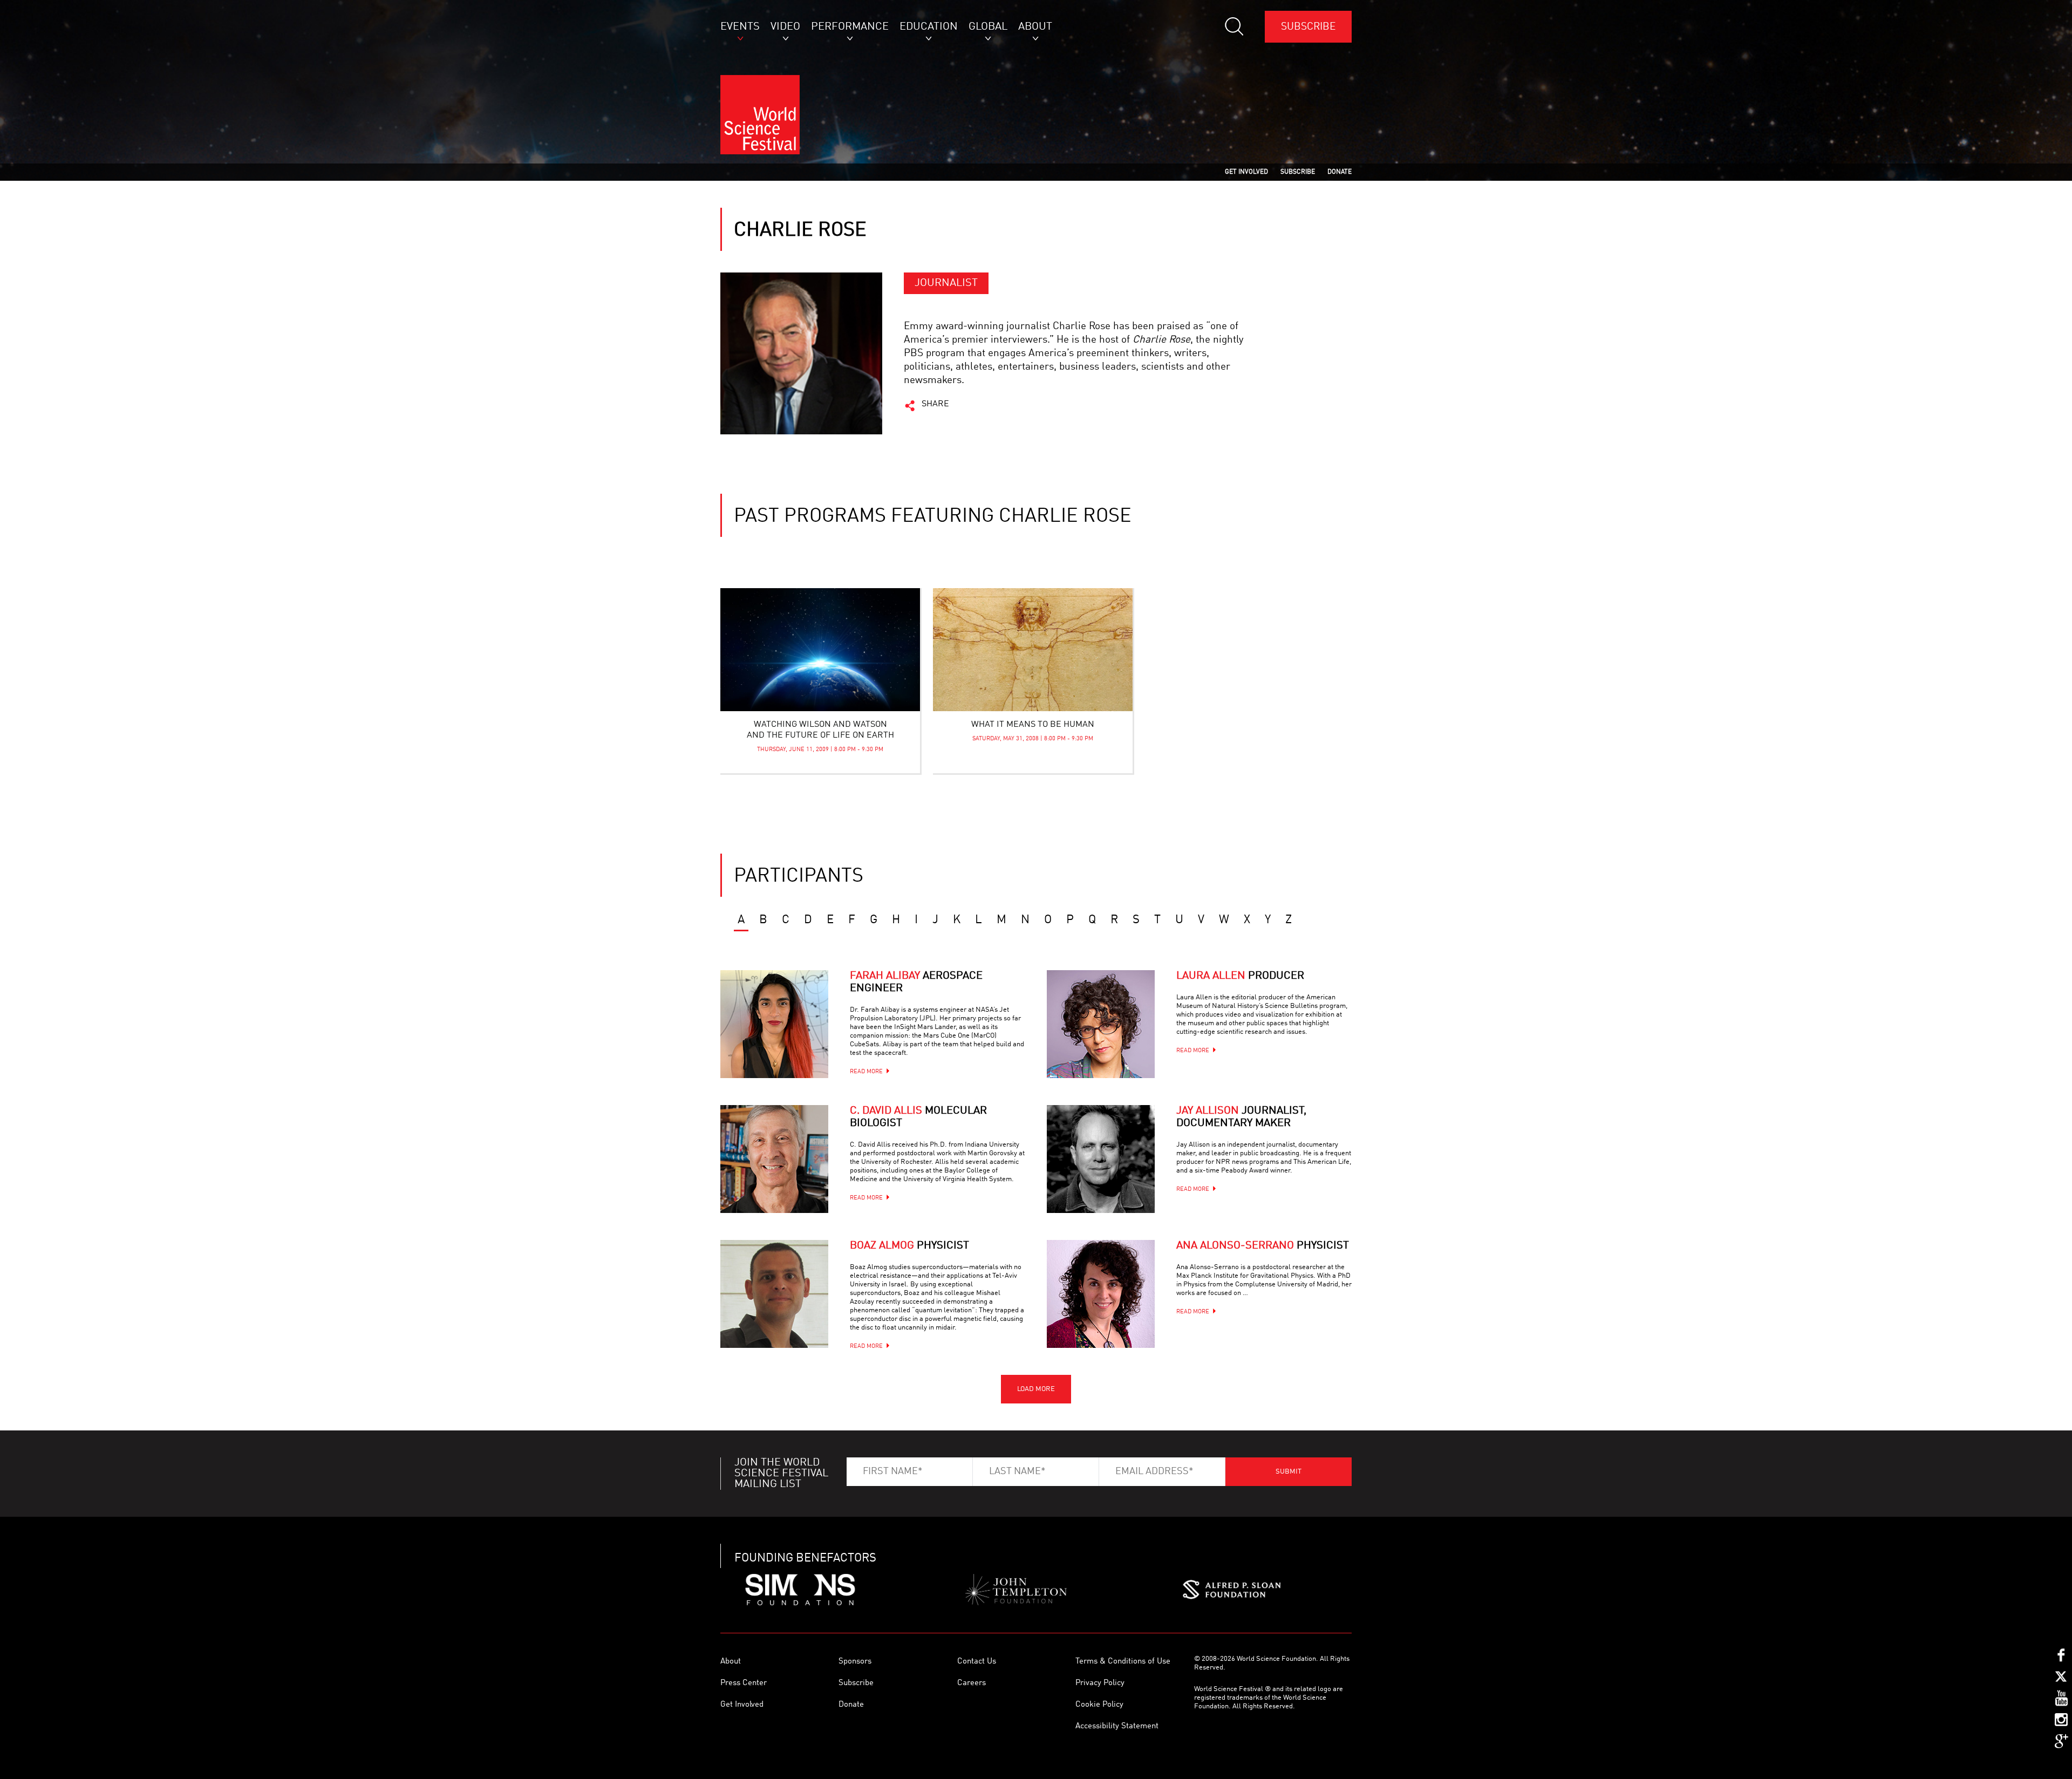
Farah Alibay (916, 982)
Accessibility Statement (1117, 1726)
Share (935, 404)
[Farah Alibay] (774, 1024)
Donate (851, 1705)
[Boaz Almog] (774, 1294)
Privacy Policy (1100, 1683)
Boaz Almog (909, 1246)
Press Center (744, 1683)
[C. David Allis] (774, 1159)
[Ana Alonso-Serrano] (1101, 1294)
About (731, 1662)
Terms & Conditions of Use (1123, 1662)
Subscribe (1308, 27)
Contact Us (977, 1662)
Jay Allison (1241, 1117)
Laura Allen (1240, 976)
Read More (866, 1072)
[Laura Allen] (1101, 1024)
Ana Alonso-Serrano (1263, 1246)
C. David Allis (918, 1117)
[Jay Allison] (1101, 1159)
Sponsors (855, 1662)
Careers (972, 1683)
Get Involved (742, 1705)
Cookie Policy (1099, 1705)
